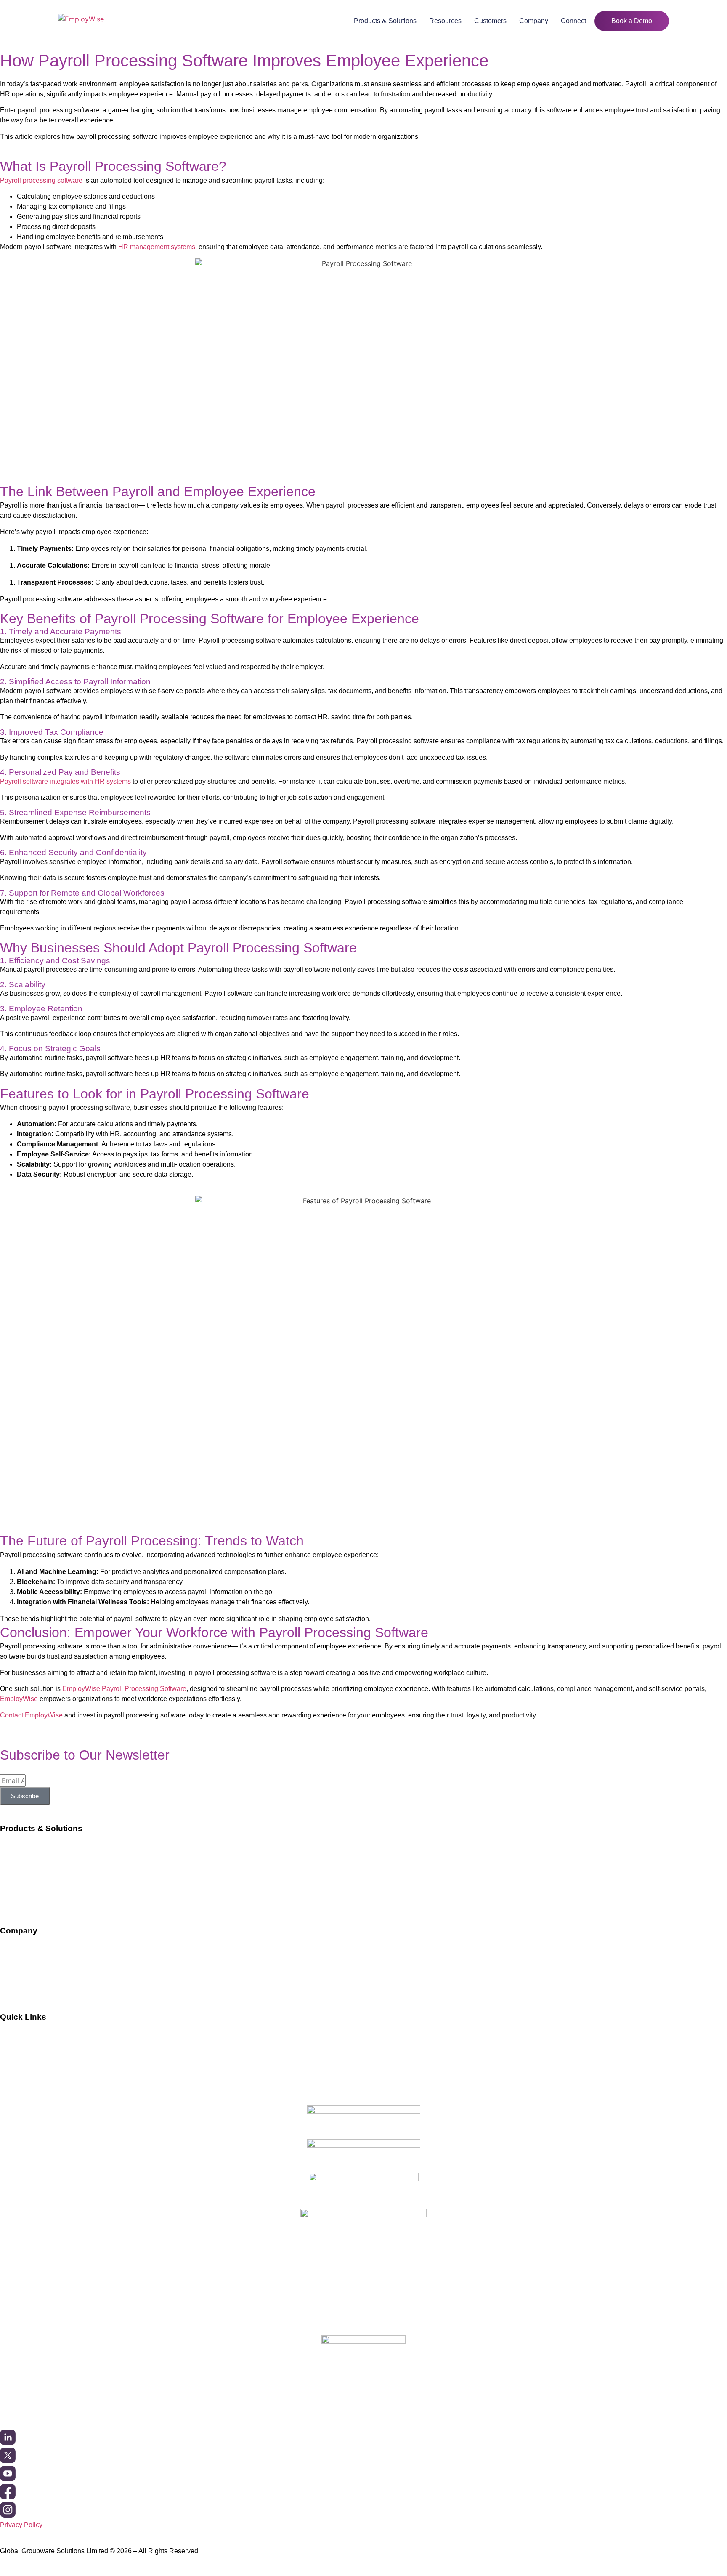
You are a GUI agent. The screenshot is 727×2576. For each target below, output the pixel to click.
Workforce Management (36, 1847)
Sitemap (12, 2084)
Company (534, 21)
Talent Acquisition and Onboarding (51, 1863)
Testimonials (19, 2068)
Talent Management (29, 1896)
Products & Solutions (385, 21)
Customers (490, 21)
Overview (14, 1950)
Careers (12, 1982)
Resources (445, 21)
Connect (573, 21)
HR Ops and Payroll (30, 1880)
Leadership (17, 1966)
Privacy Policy (21, 2525)
